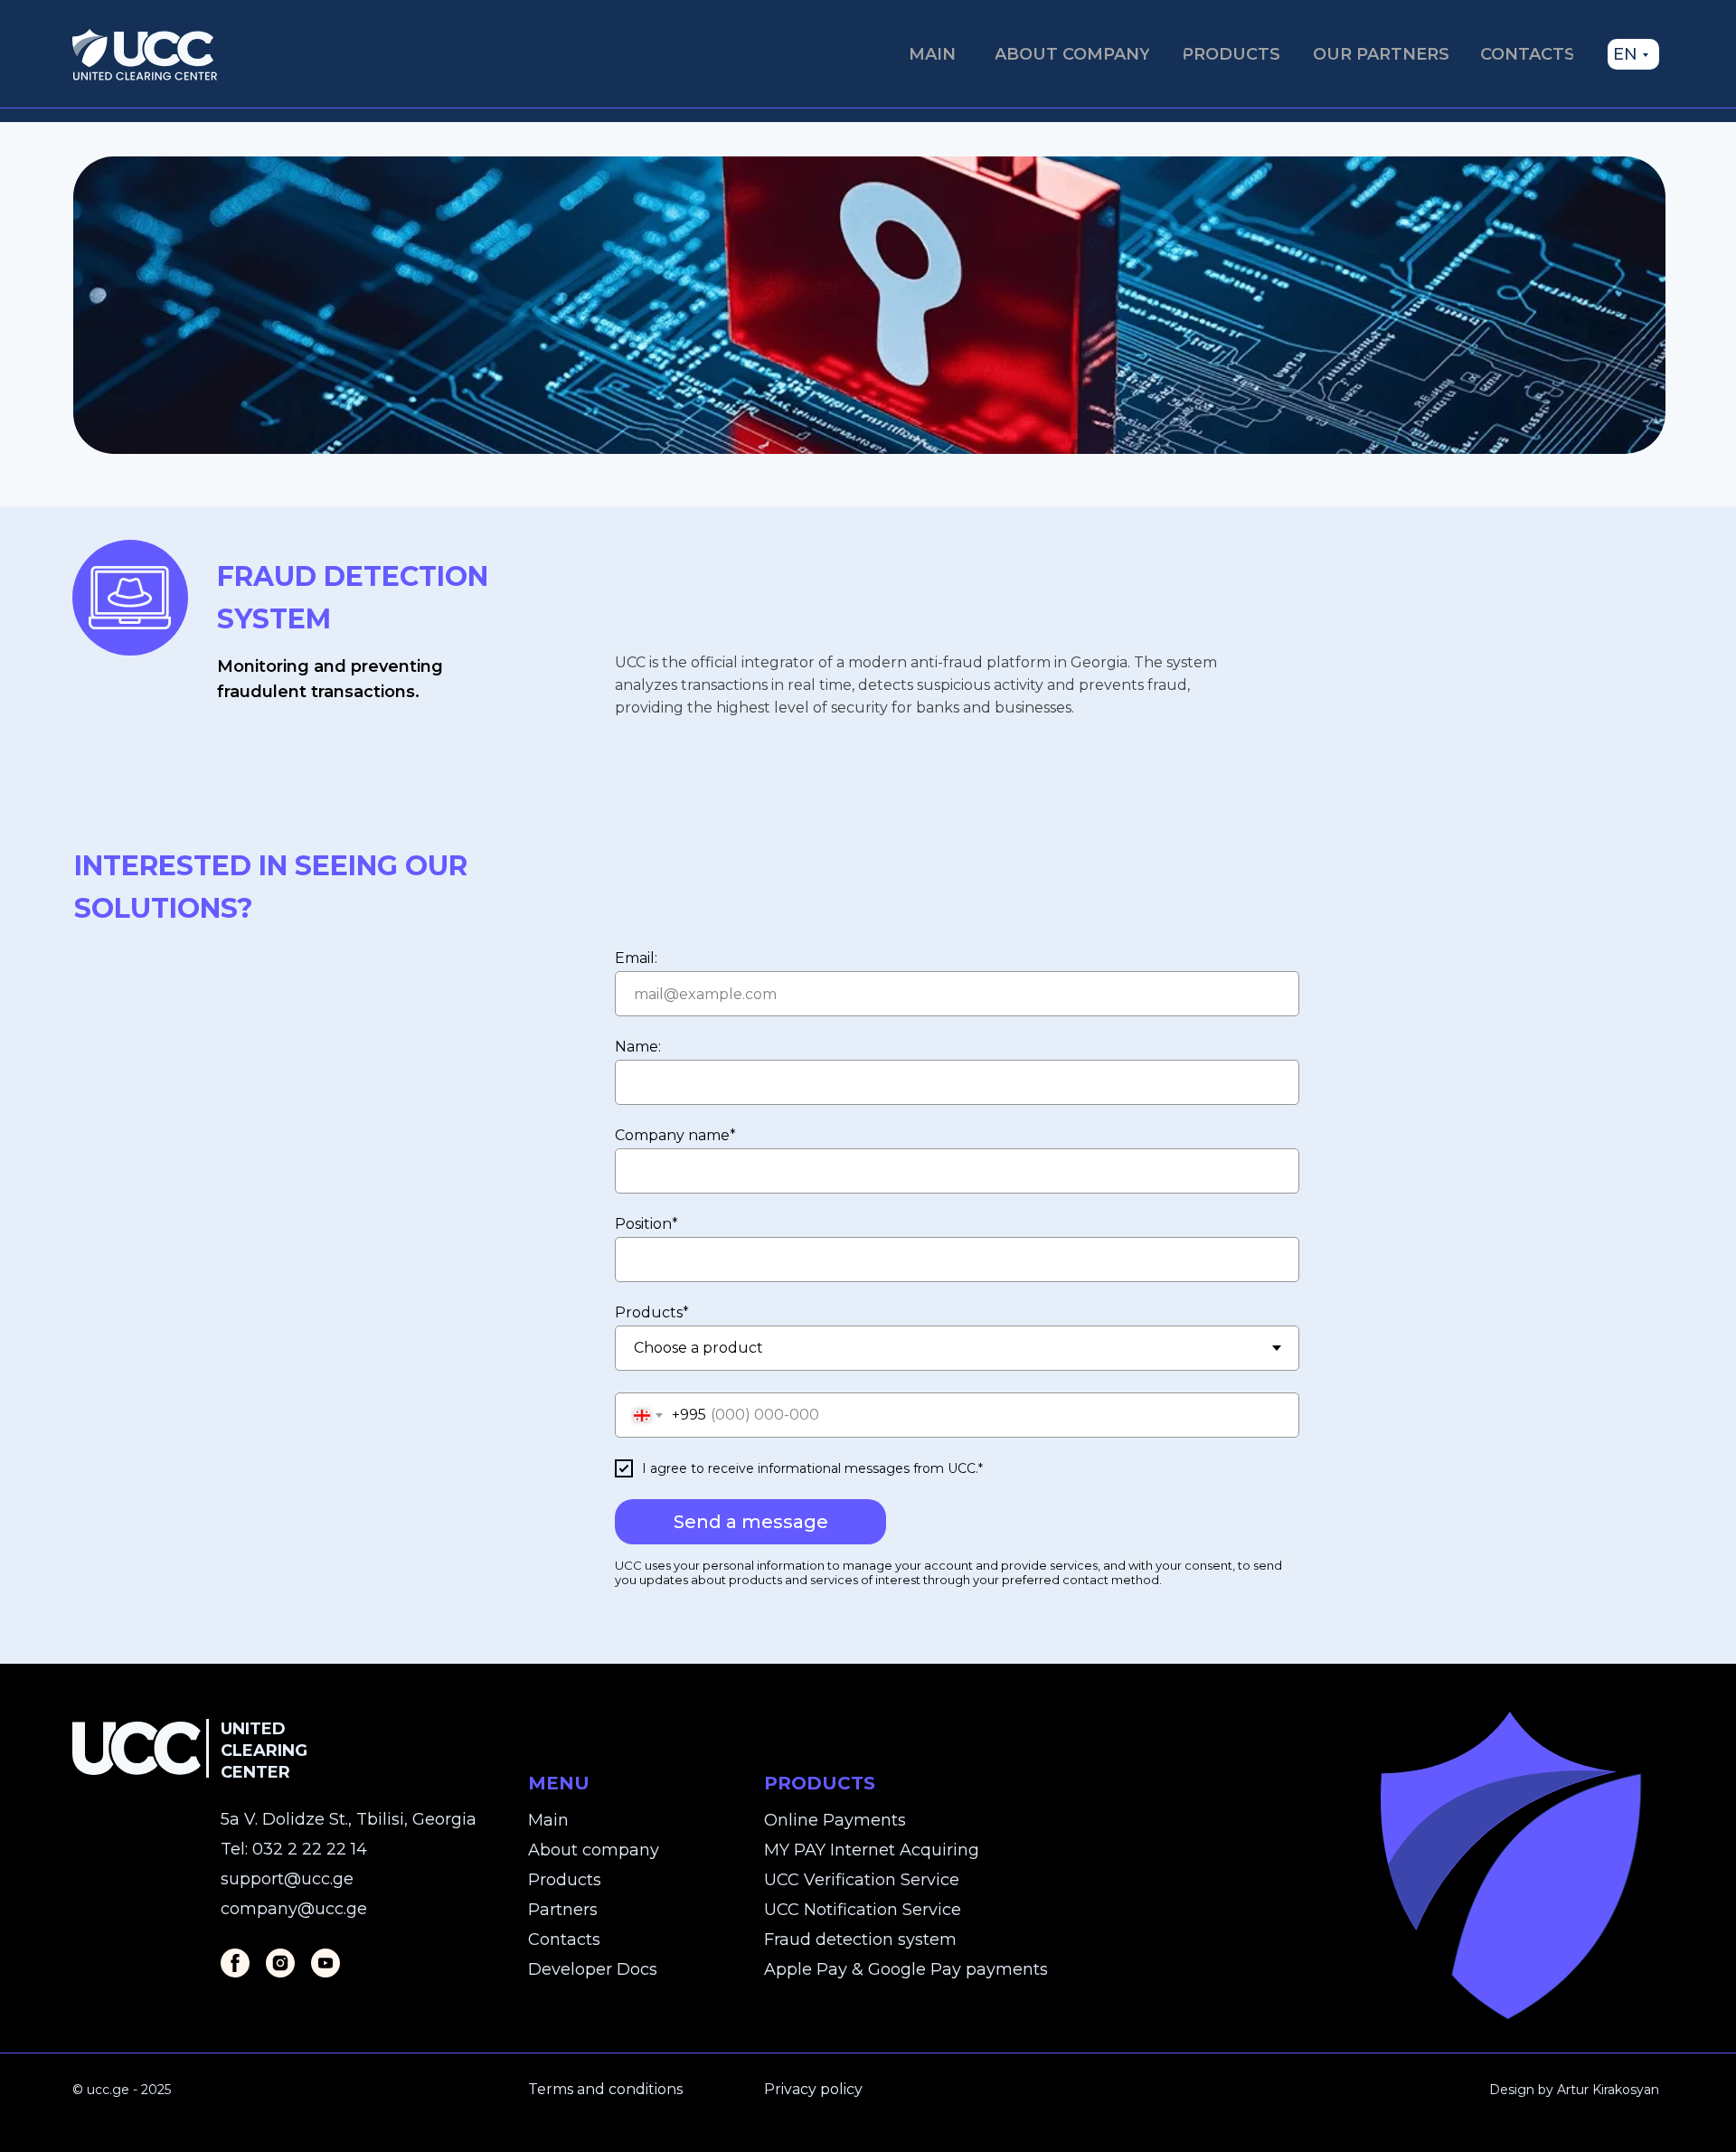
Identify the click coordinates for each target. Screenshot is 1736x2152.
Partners (563, 1910)
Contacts (564, 1940)
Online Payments (835, 1820)
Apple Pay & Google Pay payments (906, 1969)
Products (565, 1880)
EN (1625, 54)
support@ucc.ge (287, 1879)
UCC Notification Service (863, 1910)
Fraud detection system (860, 1940)
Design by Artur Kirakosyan (1574, 2090)
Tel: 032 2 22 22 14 (294, 1849)
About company (594, 1850)
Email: (636, 958)
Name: (638, 1047)
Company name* (675, 1135)
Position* (646, 1224)
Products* (652, 1312)
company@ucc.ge (294, 1909)
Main (548, 1820)
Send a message (751, 1522)
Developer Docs (593, 1969)
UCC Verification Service (862, 1880)
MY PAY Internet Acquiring (872, 1850)
